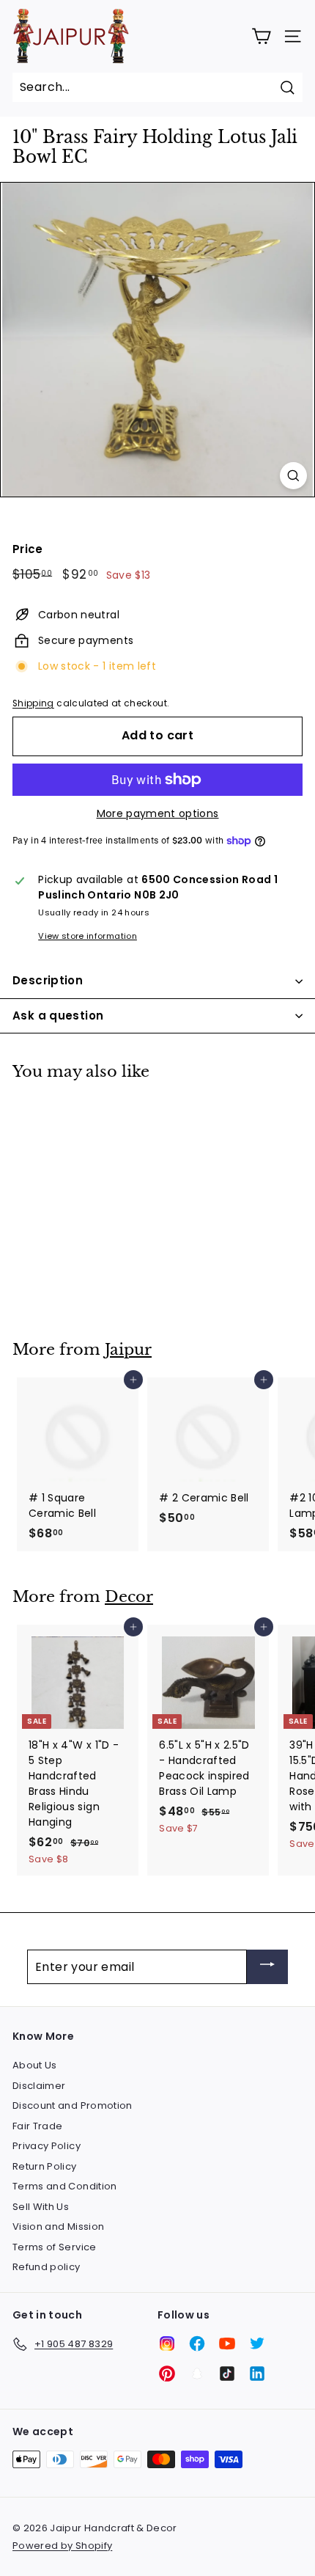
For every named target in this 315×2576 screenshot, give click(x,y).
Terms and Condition (65, 2186)
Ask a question (58, 1016)
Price (28, 549)
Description (48, 980)
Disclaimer (39, 2086)
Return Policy (45, 2166)
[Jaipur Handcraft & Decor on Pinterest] (167, 2374)
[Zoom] (293, 476)
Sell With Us (41, 2207)
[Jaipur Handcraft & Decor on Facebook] (197, 2343)
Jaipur (128, 1350)
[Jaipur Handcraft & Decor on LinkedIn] (257, 2374)
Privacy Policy (47, 2146)
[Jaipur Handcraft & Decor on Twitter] (257, 2343)
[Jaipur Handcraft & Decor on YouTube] (227, 2343)
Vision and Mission (58, 2226)
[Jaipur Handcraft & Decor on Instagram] (167, 2343)
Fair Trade (38, 2126)
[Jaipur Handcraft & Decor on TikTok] (227, 2374)
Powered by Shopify (62, 2546)
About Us (35, 2065)
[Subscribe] (267, 1967)
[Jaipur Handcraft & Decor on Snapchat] (197, 2374)
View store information (88, 936)
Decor (129, 1597)
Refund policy (47, 2267)
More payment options (158, 813)
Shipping (33, 703)
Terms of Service (55, 2247)
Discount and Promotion (73, 2105)
